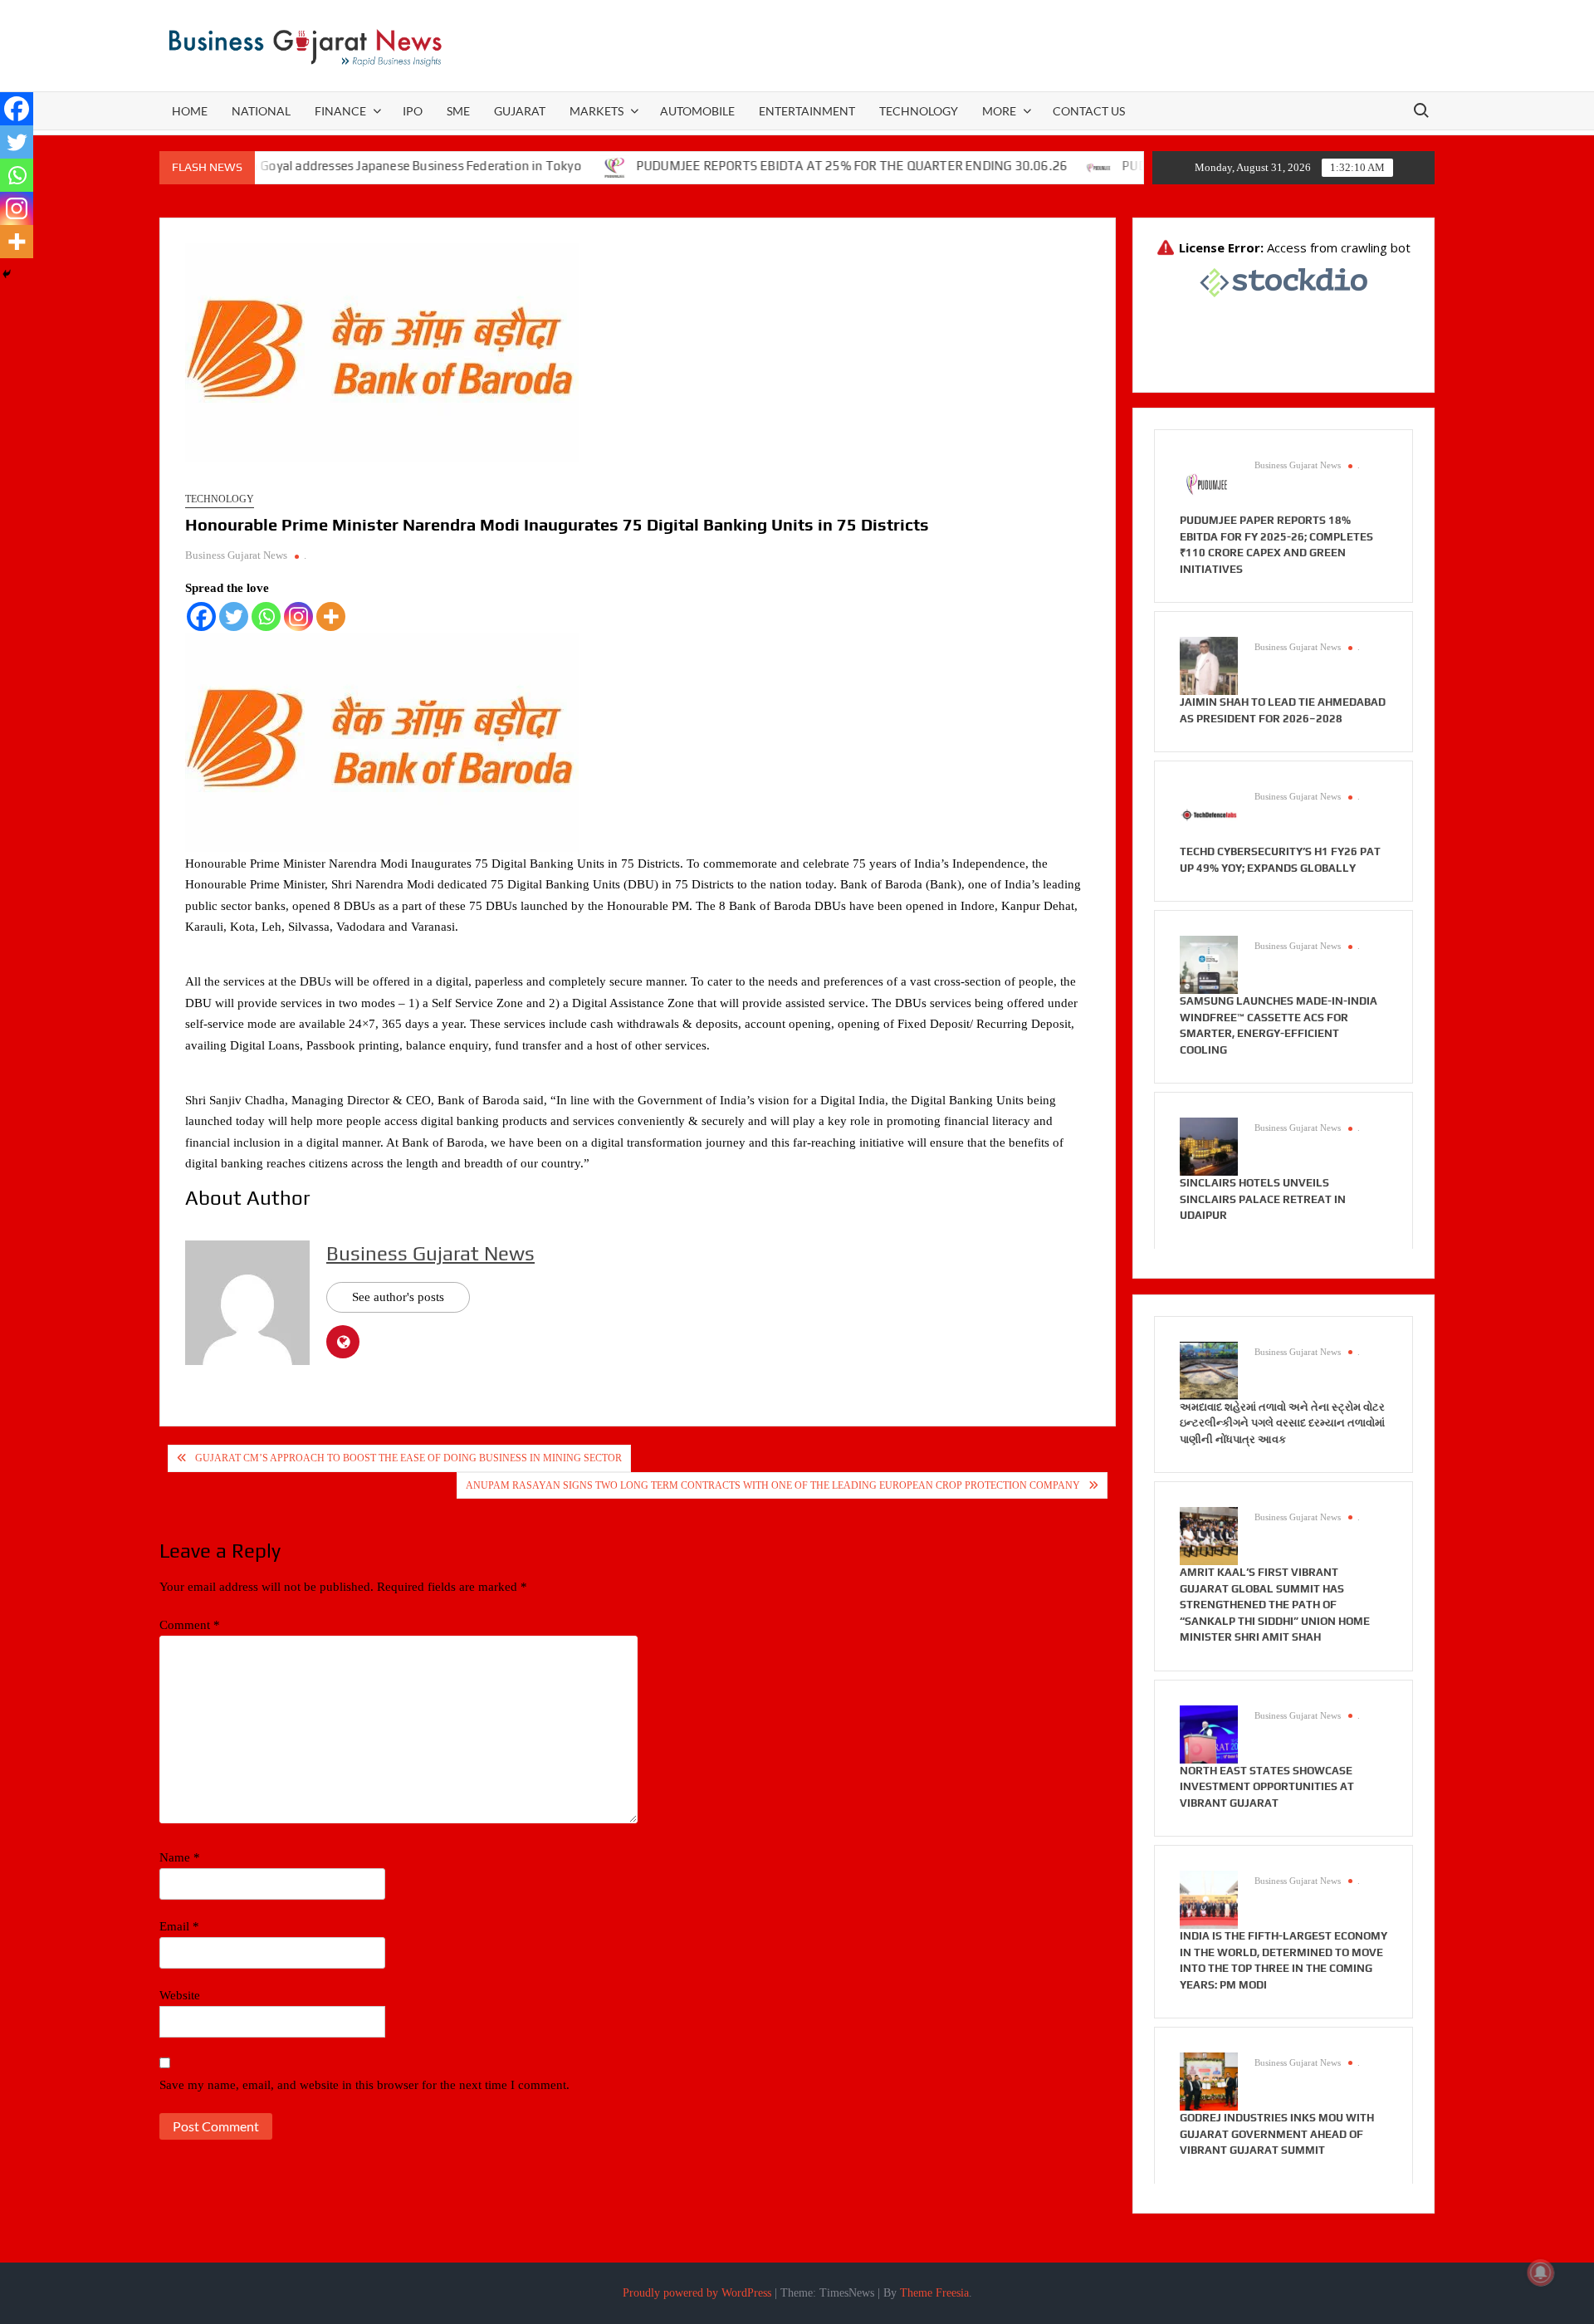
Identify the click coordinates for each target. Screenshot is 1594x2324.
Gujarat (520, 111)
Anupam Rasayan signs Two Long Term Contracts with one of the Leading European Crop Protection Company (773, 1485)
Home (190, 111)
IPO (413, 111)
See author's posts (398, 1297)
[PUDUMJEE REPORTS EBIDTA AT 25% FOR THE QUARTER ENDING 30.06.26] (548, 166)
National (261, 111)
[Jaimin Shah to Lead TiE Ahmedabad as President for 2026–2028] (1209, 665)
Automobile (697, 111)
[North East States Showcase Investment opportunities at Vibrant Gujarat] (1209, 1733)
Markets (597, 111)
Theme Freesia (934, 2293)
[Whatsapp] (266, 616)
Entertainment (807, 111)
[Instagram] (298, 616)
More (999, 111)
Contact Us (1089, 111)
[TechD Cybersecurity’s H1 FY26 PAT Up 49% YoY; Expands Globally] (1209, 815)
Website (180, 1995)
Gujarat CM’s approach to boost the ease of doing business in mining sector (408, 1458)
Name (180, 1857)
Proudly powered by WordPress (697, 2293)
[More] (331, 616)
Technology (919, 111)
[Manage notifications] (1541, 2273)
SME (458, 111)
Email (179, 1926)
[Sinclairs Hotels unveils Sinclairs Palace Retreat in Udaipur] (1209, 1146)
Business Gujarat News (236, 555)
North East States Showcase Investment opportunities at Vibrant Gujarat (1267, 1787)
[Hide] (7, 274)
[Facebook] (201, 616)
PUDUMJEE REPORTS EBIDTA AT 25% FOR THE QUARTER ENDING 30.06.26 (784, 166)
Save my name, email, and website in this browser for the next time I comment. (364, 2085)
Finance (340, 111)
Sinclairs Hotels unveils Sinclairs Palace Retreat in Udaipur (1263, 1199)
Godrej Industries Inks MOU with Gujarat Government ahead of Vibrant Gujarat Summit (1277, 2134)
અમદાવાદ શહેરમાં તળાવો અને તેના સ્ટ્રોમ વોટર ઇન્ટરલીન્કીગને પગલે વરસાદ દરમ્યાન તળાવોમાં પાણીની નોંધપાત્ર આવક (1282, 1423)
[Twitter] (234, 616)
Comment (190, 1625)
